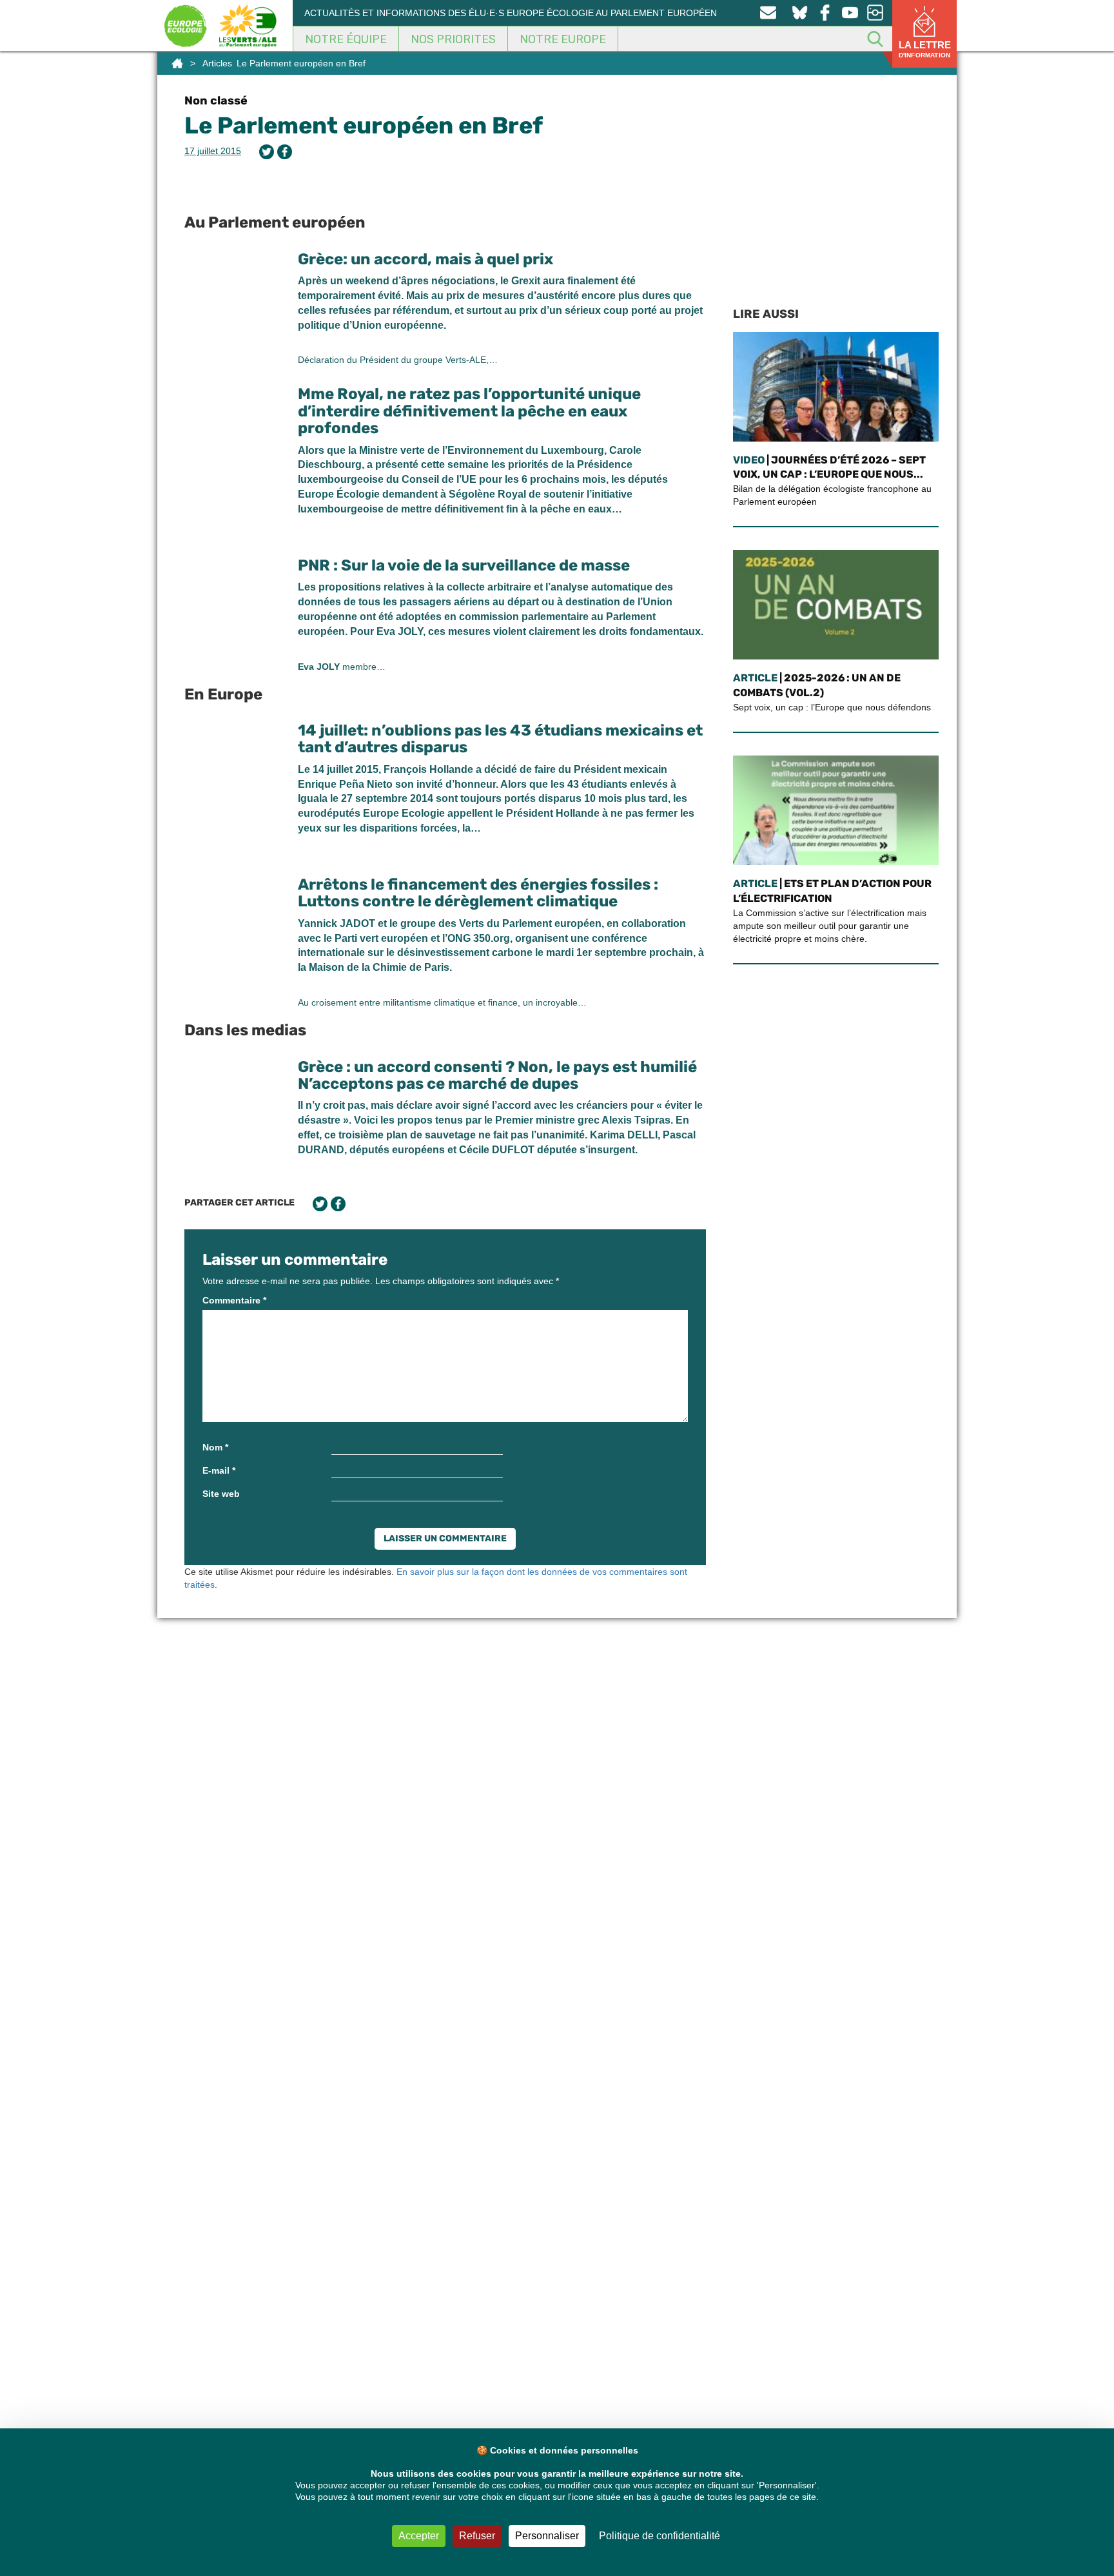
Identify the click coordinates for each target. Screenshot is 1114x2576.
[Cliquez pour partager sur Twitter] (267, 152)
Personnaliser (547, 2536)
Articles (217, 63)
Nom (215, 1447)
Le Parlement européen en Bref (364, 125)
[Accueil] (177, 63)
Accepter (419, 2536)
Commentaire (234, 1300)
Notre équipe (346, 39)
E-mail (219, 1470)
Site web (221, 1494)
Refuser (477, 2536)
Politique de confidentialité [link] (660, 2536)
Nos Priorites (453, 39)
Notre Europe (563, 39)
